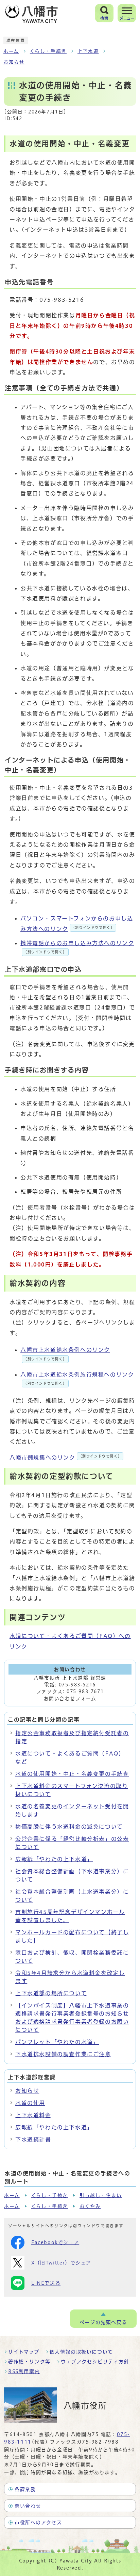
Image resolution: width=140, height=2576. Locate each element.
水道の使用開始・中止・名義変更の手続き (72, 1774)
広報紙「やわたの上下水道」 (54, 1859)
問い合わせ (28, 2506)
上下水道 (88, 51)
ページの (103, 2322)
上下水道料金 (33, 2115)
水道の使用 (30, 2103)
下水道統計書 (33, 2139)
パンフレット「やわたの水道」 (57, 2042)
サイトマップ (24, 2352)
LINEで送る (46, 2283)
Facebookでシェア (55, 2242)
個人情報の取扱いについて (81, 2352)
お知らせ (14, 62)
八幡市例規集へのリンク (66, 1457)
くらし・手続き (48, 51)
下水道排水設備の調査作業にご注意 (63, 2054)
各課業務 (25, 2489)
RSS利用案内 (24, 2371)
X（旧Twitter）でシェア (61, 2263)
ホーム (11, 51)
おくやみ (90, 2206)
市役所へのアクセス (38, 2522)
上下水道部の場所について (51, 1993)
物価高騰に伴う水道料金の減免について (69, 1827)
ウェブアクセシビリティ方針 (95, 2362)
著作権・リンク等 (29, 2362)
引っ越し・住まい (101, 2195)
